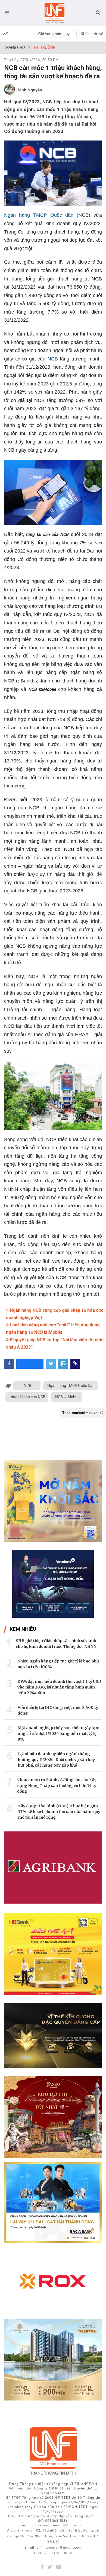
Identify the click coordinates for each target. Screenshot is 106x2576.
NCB (53, 359)
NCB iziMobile (67, 1397)
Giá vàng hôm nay (54, 34)
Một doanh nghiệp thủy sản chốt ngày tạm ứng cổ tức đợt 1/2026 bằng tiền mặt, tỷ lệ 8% (59, 1734)
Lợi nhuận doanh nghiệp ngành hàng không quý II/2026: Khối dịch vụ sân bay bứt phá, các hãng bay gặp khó (56, 1760)
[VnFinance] (54, 13)
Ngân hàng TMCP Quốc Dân (71, 1386)
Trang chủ (14, 47)
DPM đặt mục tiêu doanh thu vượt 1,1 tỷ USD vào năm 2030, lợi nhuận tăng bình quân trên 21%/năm (59, 1687)
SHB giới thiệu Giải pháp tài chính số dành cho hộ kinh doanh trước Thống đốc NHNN (56, 1644)
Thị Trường (44, 47)
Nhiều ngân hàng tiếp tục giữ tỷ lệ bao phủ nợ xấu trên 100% (58, 1664)
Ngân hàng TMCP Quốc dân (39, 215)
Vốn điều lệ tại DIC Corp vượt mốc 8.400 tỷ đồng (58, 1710)
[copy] (75, 1364)
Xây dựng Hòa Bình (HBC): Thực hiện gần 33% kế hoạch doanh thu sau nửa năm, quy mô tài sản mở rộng (59, 1812)
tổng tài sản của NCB (27, 1397)
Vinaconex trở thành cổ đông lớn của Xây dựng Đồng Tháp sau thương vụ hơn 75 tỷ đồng (57, 1786)
